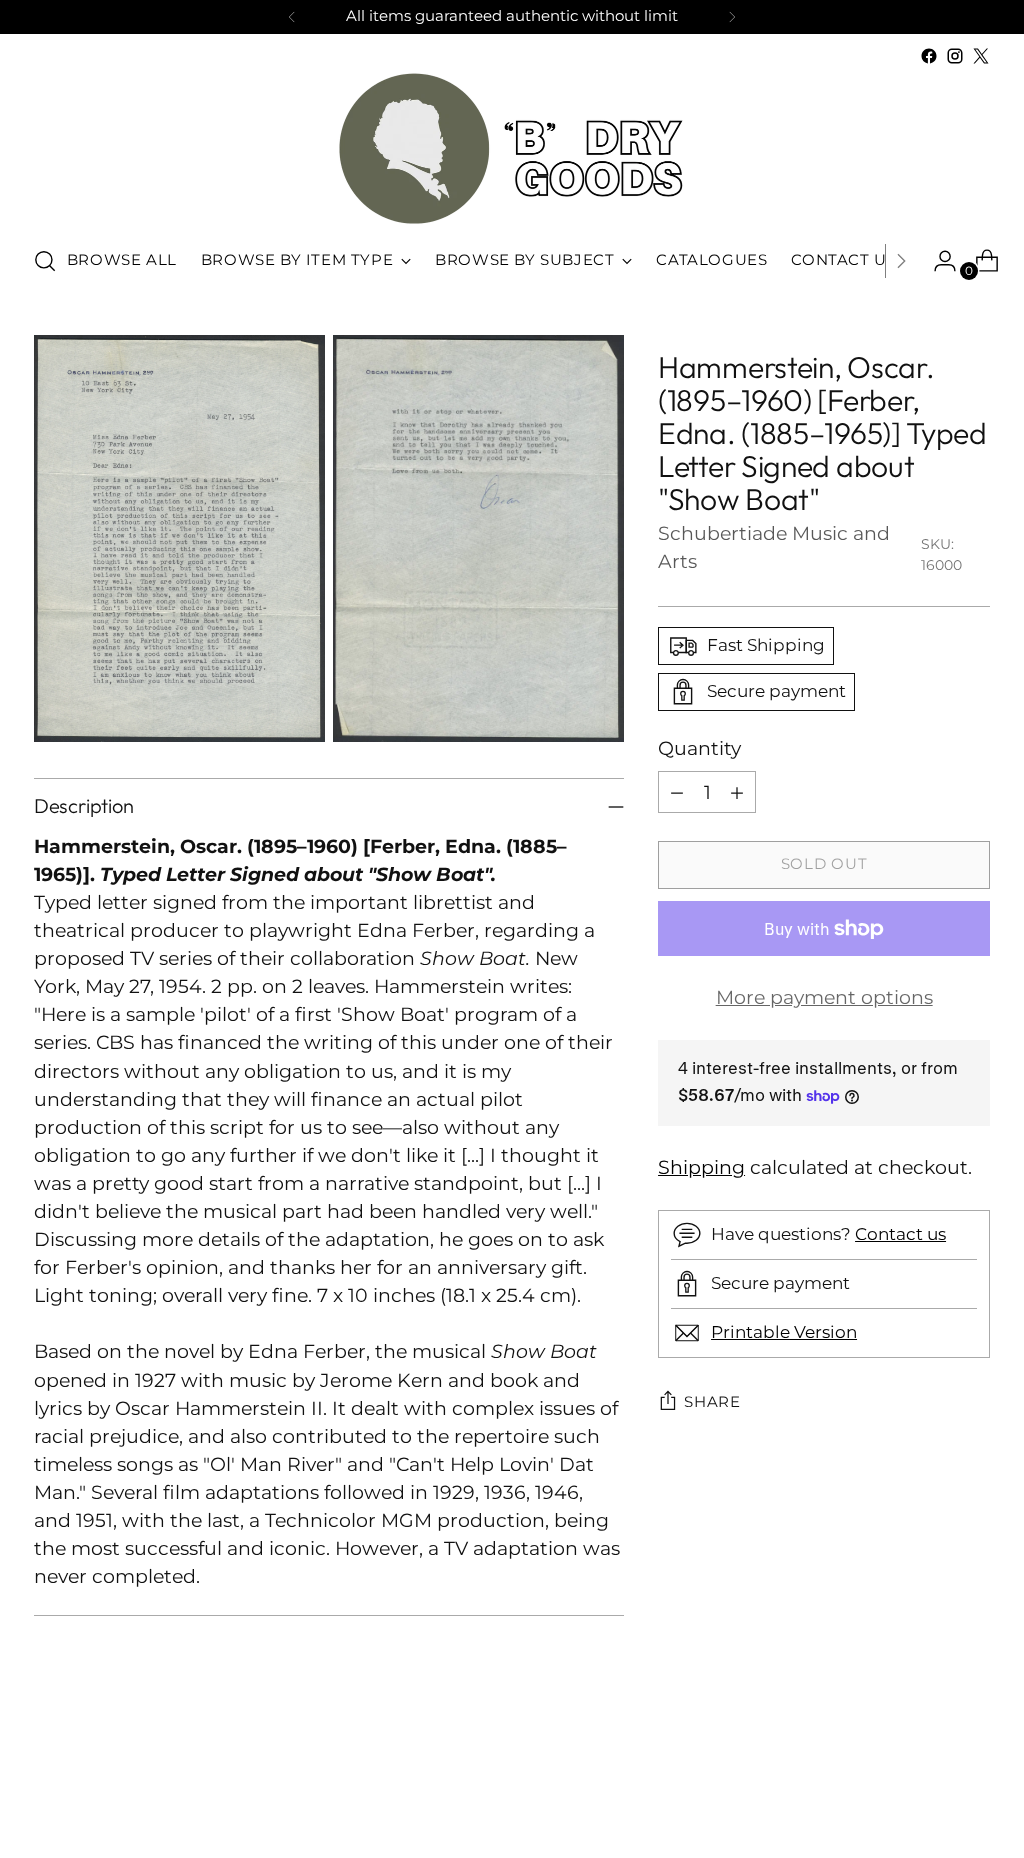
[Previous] (292, 17)
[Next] (732, 17)
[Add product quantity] (737, 792)
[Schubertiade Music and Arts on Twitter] (981, 56)
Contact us (900, 1234)
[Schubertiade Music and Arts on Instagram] (955, 56)
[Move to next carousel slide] (973, 1789)
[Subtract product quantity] (677, 792)
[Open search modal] (45, 261)
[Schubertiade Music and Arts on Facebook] (929, 56)
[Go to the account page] (937, 261)
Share (712, 1402)
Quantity (699, 748)
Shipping (701, 1167)
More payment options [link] (824, 997)
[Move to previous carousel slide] (927, 1790)
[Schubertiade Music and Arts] (512, 148)
